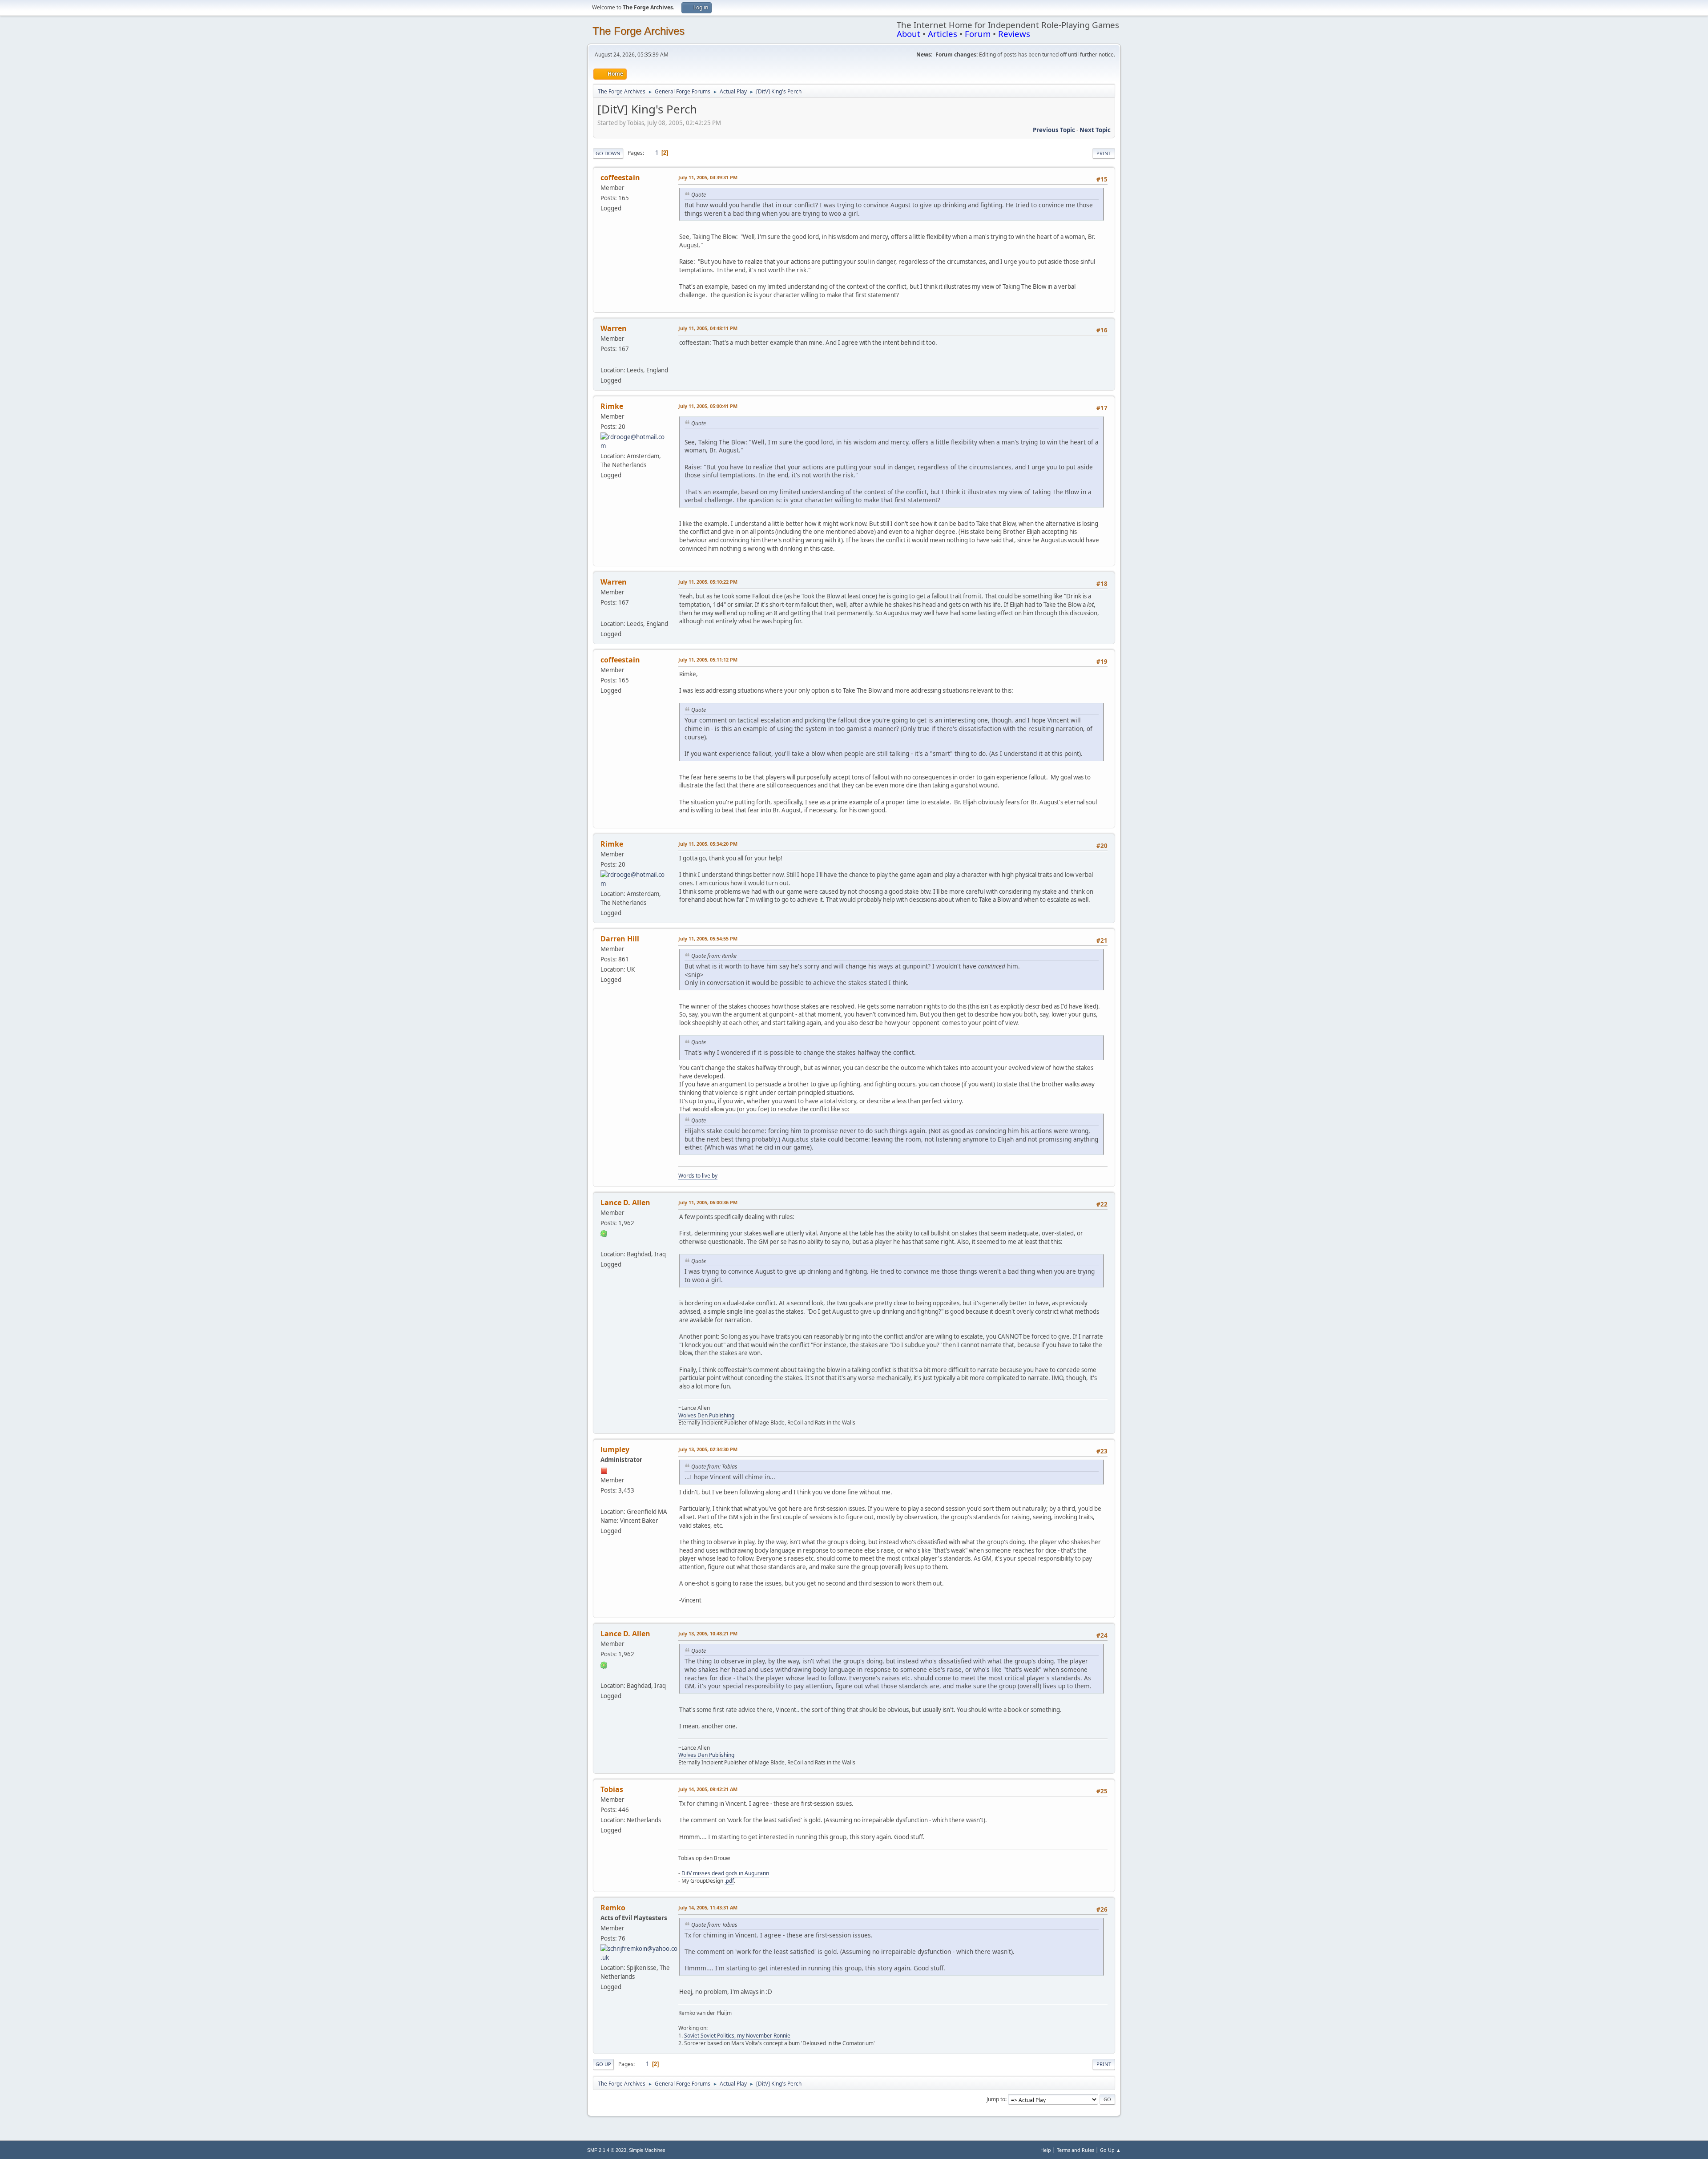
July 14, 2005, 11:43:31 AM (708, 1907)
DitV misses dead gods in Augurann (725, 1873)
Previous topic (1054, 130)
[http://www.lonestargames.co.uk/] (604, 359)
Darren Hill (620, 939)
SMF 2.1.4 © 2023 (607, 2150)
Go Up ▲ (1110, 2150)
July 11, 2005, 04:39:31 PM (708, 177)
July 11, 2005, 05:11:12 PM (708, 660)
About (908, 34)
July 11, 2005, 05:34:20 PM (708, 844)
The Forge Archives (638, 31)
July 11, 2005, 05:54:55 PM (708, 938)
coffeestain (620, 178)
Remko (613, 1908)
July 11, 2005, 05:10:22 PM (708, 582)
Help (1046, 2150)
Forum (978, 34)
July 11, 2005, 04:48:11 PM (708, 328)
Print (1104, 153)
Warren (614, 328)
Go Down (608, 153)
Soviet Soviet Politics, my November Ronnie (737, 2036)
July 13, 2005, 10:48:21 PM (708, 1633)
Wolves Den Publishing (706, 1415)
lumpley (615, 1449)
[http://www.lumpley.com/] (604, 1501)
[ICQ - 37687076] (604, 1233)
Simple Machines (647, 2150)
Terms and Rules (1076, 2150)
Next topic (1095, 130)
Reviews (1014, 34)
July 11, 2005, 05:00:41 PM (708, 406)
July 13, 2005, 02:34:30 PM (708, 1449)
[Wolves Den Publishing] (604, 1243)
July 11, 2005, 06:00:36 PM (708, 1202)
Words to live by (698, 1176)
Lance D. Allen (625, 1203)
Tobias (612, 1789)
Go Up (603, 2064)
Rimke (612, 406)
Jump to (996, 2099)
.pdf (729, 1881)
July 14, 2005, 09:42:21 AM (708, 1789)
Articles (943, 34)
